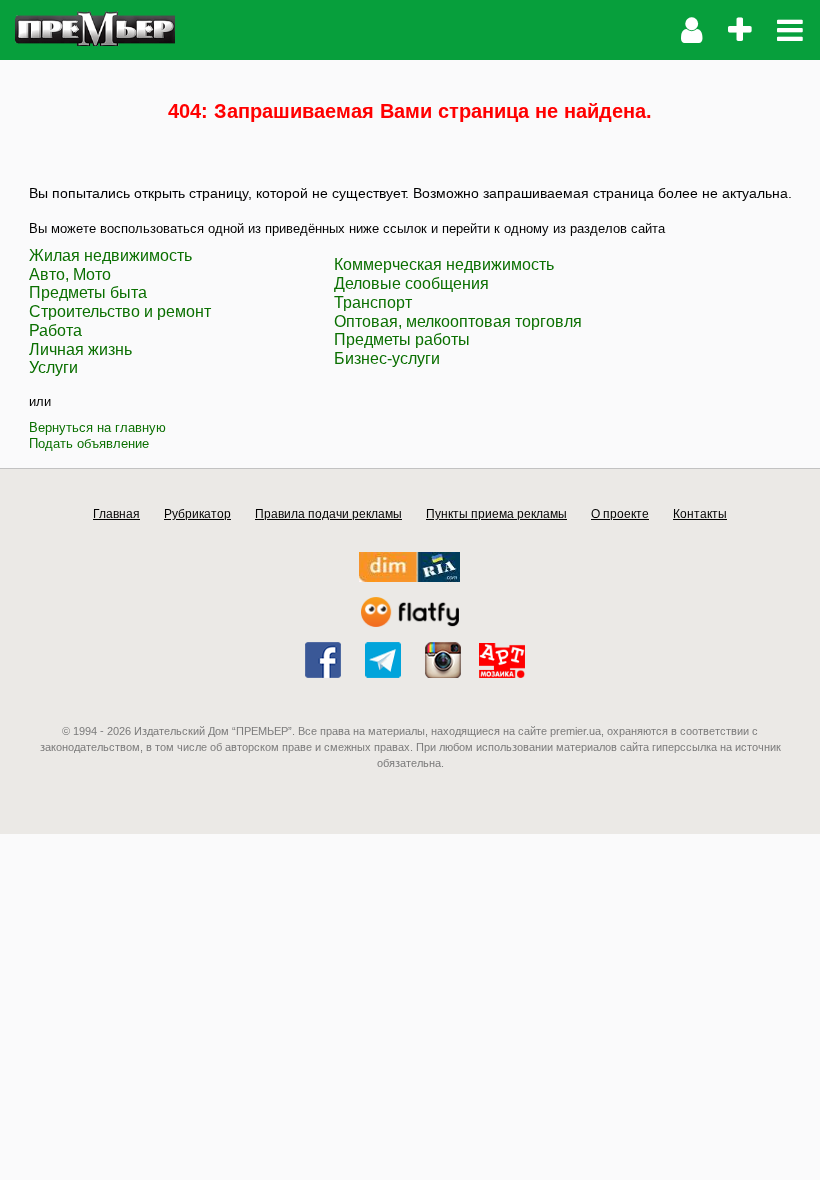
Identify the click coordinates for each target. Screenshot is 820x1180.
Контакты (700, 514)
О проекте (620, 514)
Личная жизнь (80, 349)
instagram (443, 660)
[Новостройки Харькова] (409, 577)
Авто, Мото (70, 274)
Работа (55, 330)
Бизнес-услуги (387, 358)
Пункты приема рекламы (496, 514)
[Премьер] (95, 30)
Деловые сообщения (411, 283)
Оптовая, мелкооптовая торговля (458, 321)
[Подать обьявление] (739, 30)
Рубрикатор (197, 514)
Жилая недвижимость (110, 255)
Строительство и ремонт (120, 311)
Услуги (53, 367)
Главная (116, 514)
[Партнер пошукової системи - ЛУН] (410, 622)
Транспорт (373, 302)
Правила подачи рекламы (328, 514)
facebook (323, 660)
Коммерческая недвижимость (444, 264)
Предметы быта (88, 292)
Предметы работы (402, 339)
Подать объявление (89, 443)
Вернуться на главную (97, 427)
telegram (383, 660)
